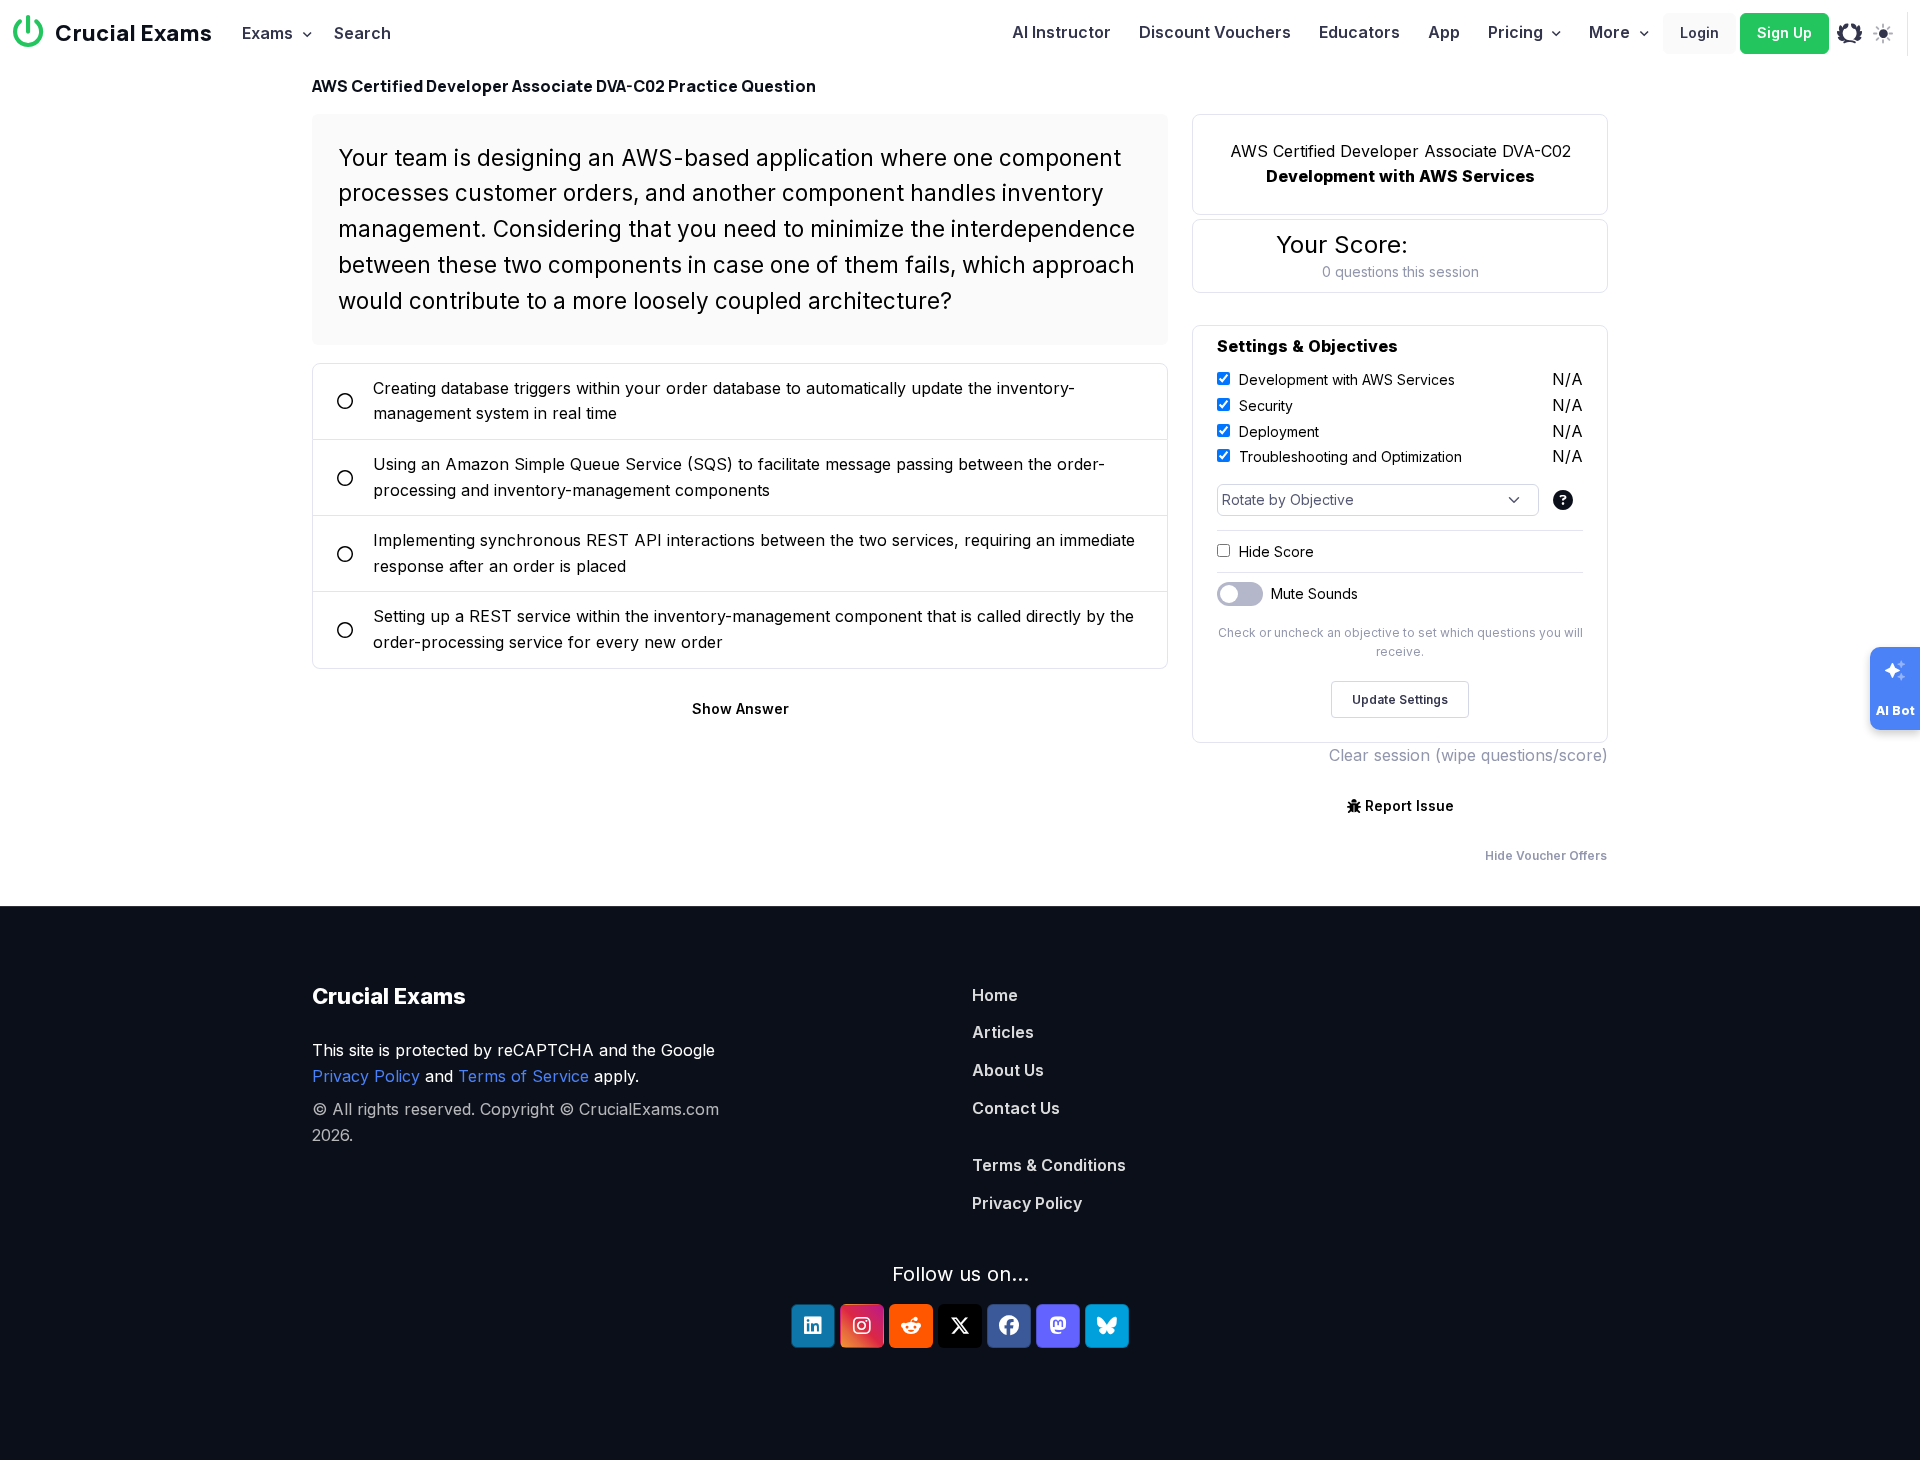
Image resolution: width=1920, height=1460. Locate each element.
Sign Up (1784, 32)
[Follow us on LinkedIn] (813, 1326)
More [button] (1609, 32)
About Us (1008, 1070)
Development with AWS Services (1347, 379)
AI (1061, 32)
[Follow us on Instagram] (862, 1326)
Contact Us (1016, 1108)
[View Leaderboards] (1849, 34)
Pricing (1515, 32)
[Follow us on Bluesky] (1107, 1326)
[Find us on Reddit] (911, 1326)
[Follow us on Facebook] (1009, 1326)
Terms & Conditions (1049, 1165)
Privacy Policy (366, 1076)
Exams (267, 33)
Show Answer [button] (740, 708)
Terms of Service (523, 1076)
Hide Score (1276, 551)
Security (1266, 405)
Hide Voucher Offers (1546, 855)
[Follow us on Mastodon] (1058, 1326)
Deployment (1279, 431)
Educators (1359, 32)
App (1444, 32)
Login (1699, 32)
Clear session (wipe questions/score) (1468, 755)
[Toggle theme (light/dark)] (1882, 34)
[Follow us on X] (960, 1326)
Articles (1003, 1032)
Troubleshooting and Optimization (1350, 456)
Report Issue (1409, 805)
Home (995, 995)
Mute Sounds (1314, 593)
